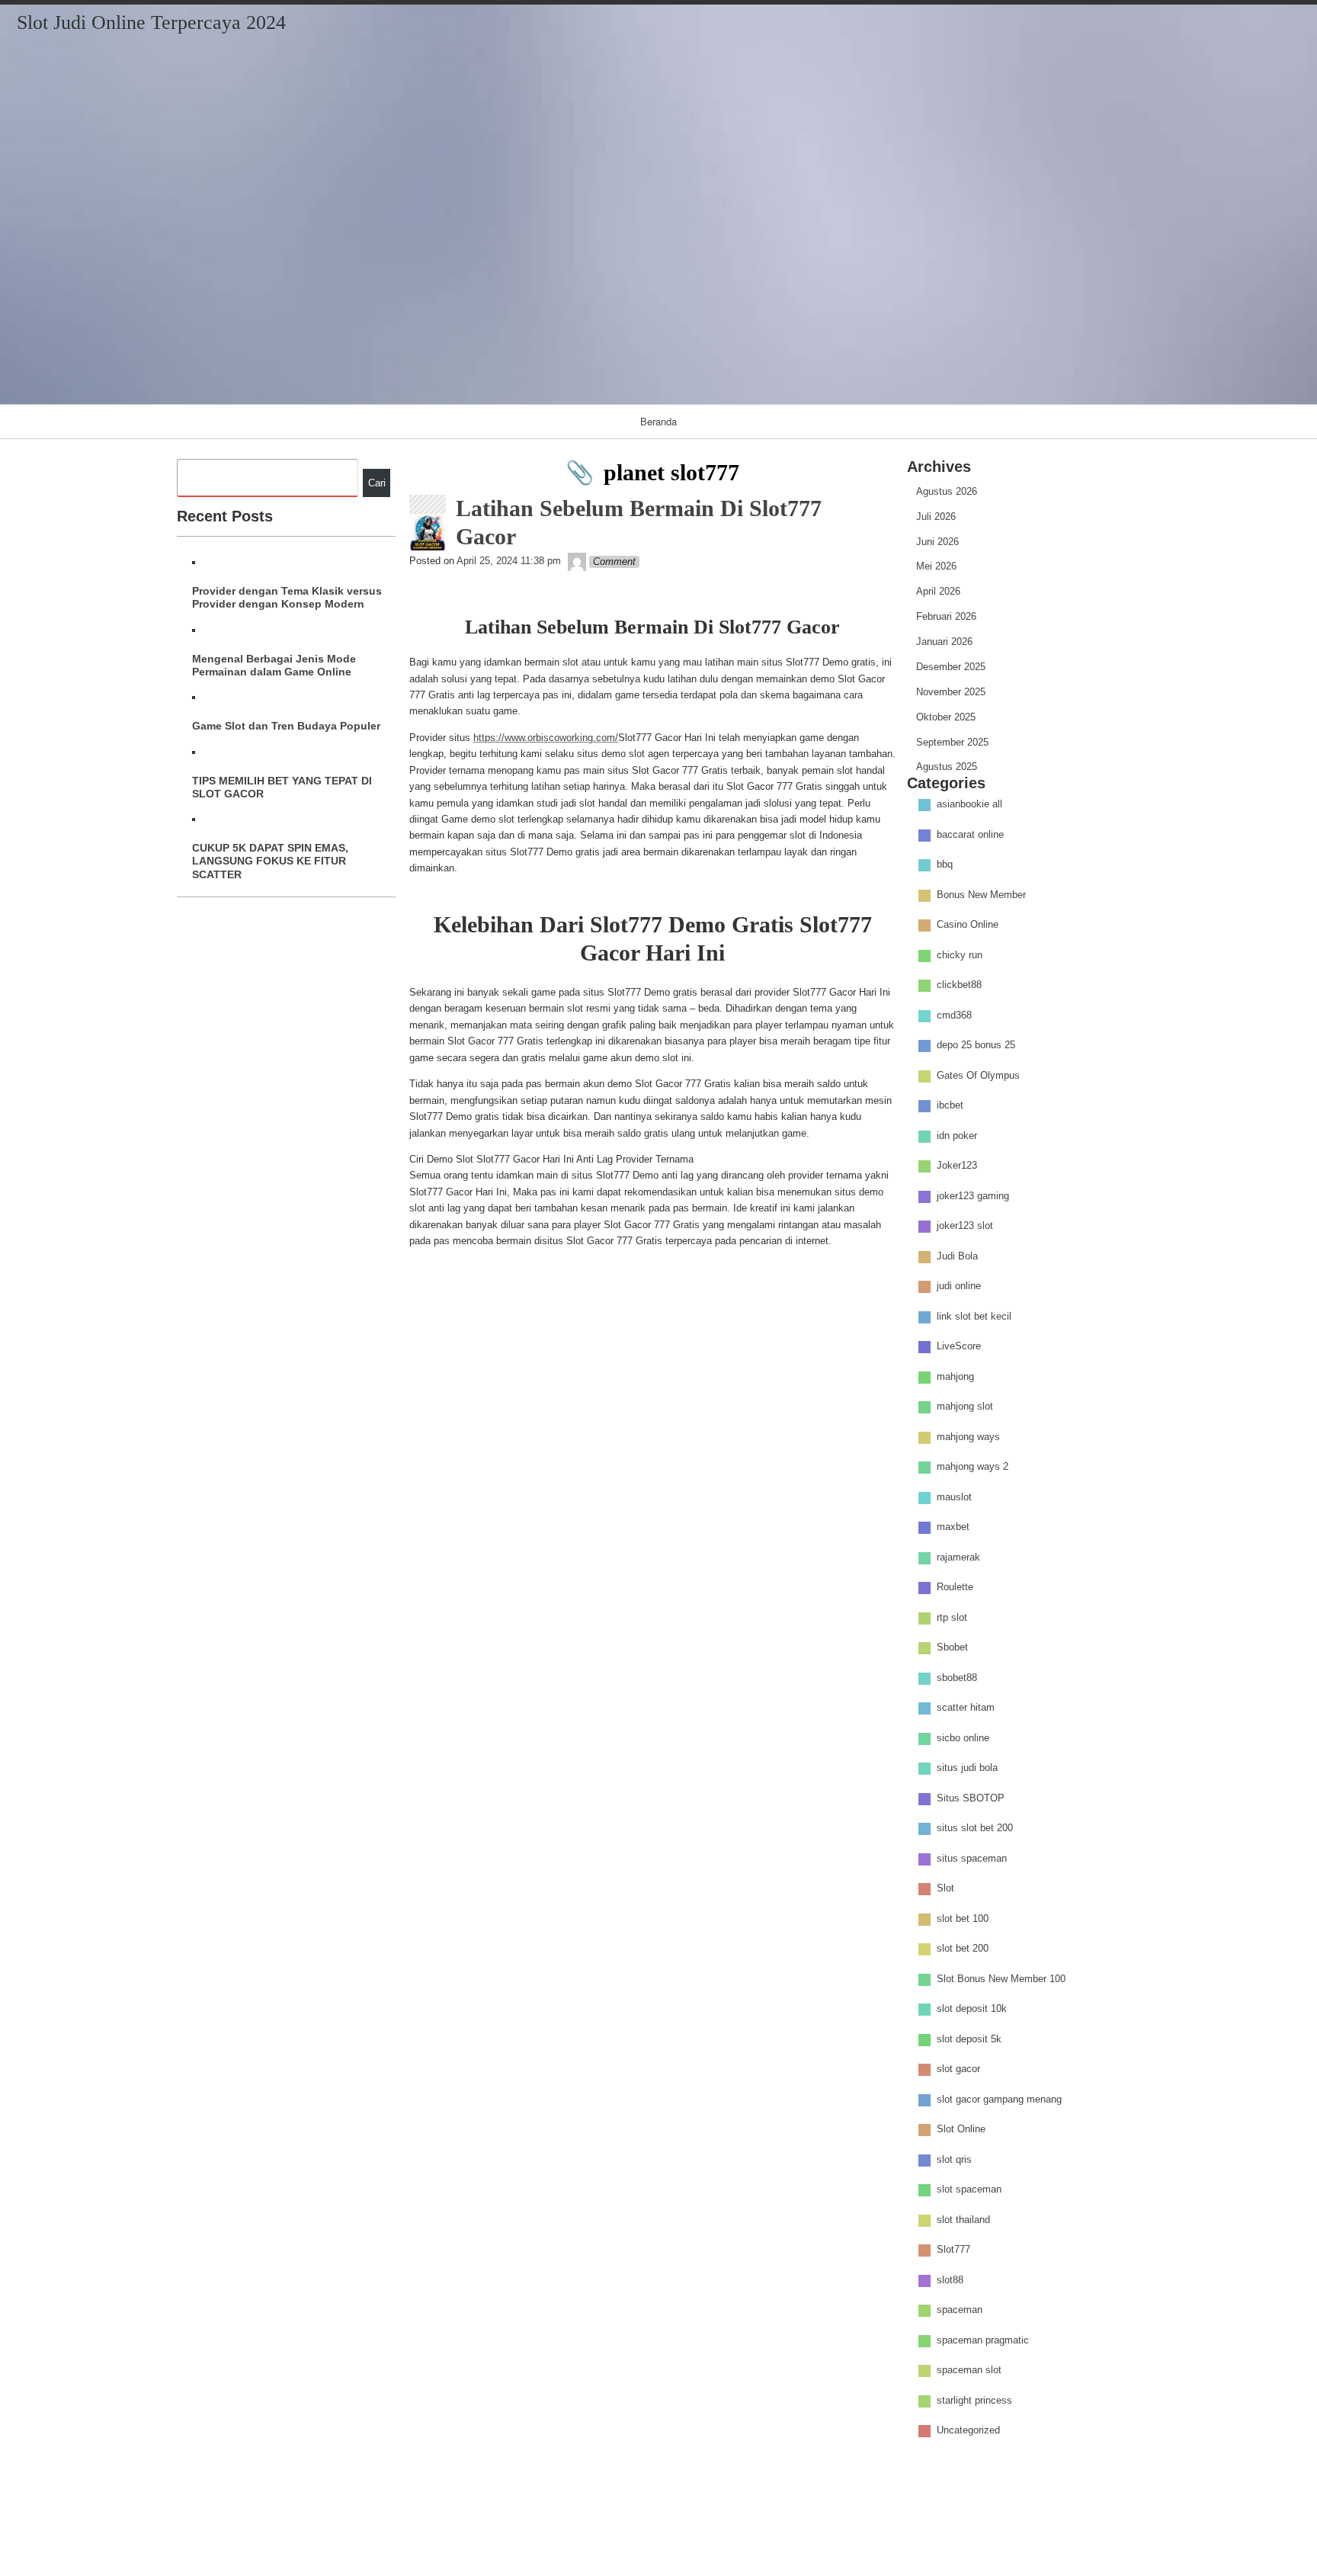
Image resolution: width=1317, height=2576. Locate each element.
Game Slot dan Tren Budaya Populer (286, 726)
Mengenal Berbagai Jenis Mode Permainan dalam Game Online (274, 665)
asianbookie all (969, 805)
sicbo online (963, 1738)
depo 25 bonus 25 (976, 1046)
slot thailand (963, 2220)
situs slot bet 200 (975, 1829)
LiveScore (959, 1347)
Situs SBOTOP (971, 1798)
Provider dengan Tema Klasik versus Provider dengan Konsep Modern (287, 597)
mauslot (954, 1497)
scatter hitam (966, 1708)
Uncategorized (968, 2431)
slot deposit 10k (972, 2009)
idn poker (957, 1136)
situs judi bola (967, 1768)
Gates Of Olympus (978, 1075)
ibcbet (950, 1106)
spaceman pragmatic (983, 2340)
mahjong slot (965, 1407)
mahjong (955, 1376)
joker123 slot (965, 1226)
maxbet (953, 1527)
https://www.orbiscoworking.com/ (546, 738)
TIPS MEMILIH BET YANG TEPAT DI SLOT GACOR (282, 787)
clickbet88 (959, 985)
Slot (945, 1889)
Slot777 (953, 2250)
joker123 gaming (973, 1196)
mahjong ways (968, 1437)
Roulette (955, 1588)
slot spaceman (969, 2190)
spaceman (960, 2310)
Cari (377, 483)
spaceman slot (969, 2371)
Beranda (658, 421)
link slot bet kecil (974, 1316)
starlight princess (974, 2400)
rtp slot (952, 1617)
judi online (959, 1286)
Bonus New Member (981, 895)
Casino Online (968, 925)
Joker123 (957, 1166)
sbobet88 (957, 1678)
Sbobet (952, 1648)
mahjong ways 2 (973, 1467)
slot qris (954, 2159)
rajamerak (958, 1557)
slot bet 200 (963, 1949)
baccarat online (970, 834)
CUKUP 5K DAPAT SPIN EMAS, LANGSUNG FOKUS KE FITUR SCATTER (270, 861)
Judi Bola (957, 1256)
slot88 (950, 2280)
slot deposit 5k (969, 2039)
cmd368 (954, 1015)
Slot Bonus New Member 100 (1001, 1979)
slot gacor (958, 2069)
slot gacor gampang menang (999, 2099)
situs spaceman (972, 1858)
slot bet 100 (963, 1918)
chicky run (960, 955)
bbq (945, 865)
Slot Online (961, 2130)
